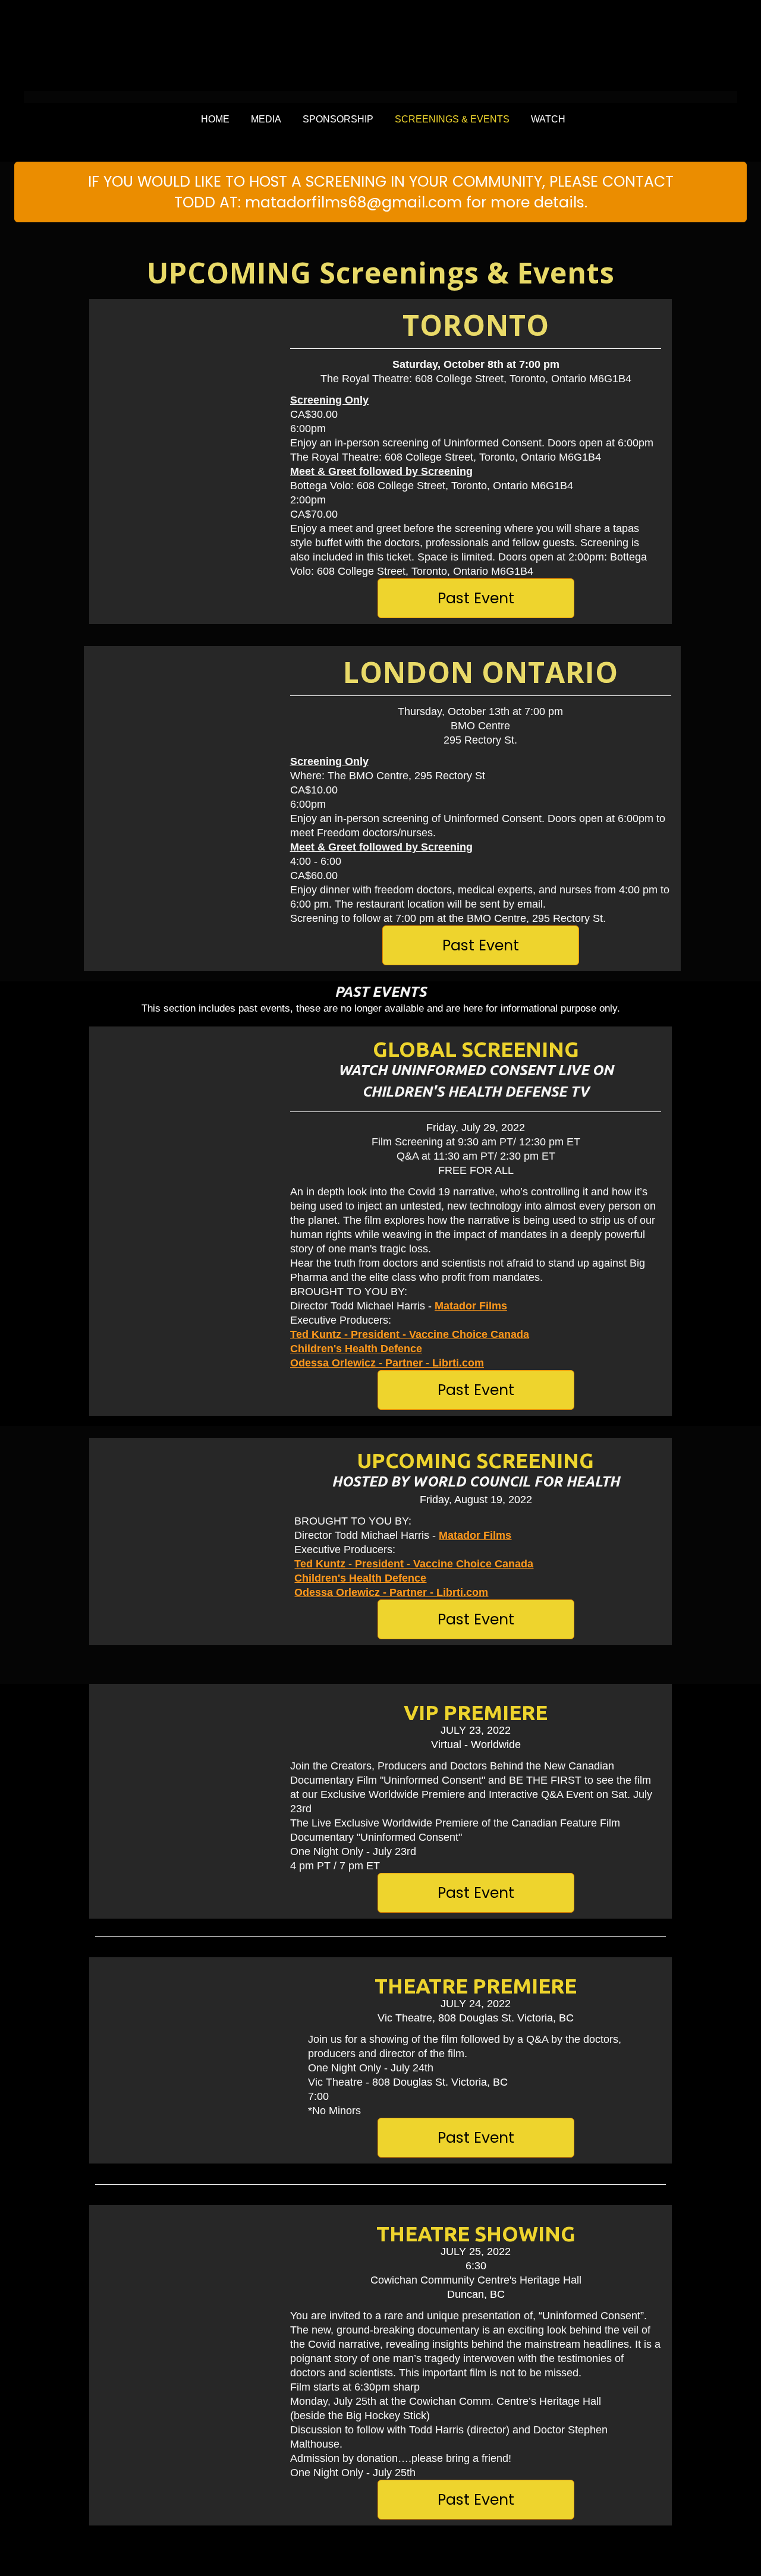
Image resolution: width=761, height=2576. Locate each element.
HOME (215, 119)
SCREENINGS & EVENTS (452, 119)
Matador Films (471, 1306)
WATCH (548, 119)
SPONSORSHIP (338, 119)
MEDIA (266, 119)
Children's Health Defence (356, 1349)
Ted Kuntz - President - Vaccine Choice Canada (410, 1334)
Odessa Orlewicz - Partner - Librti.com (387, 1363)
